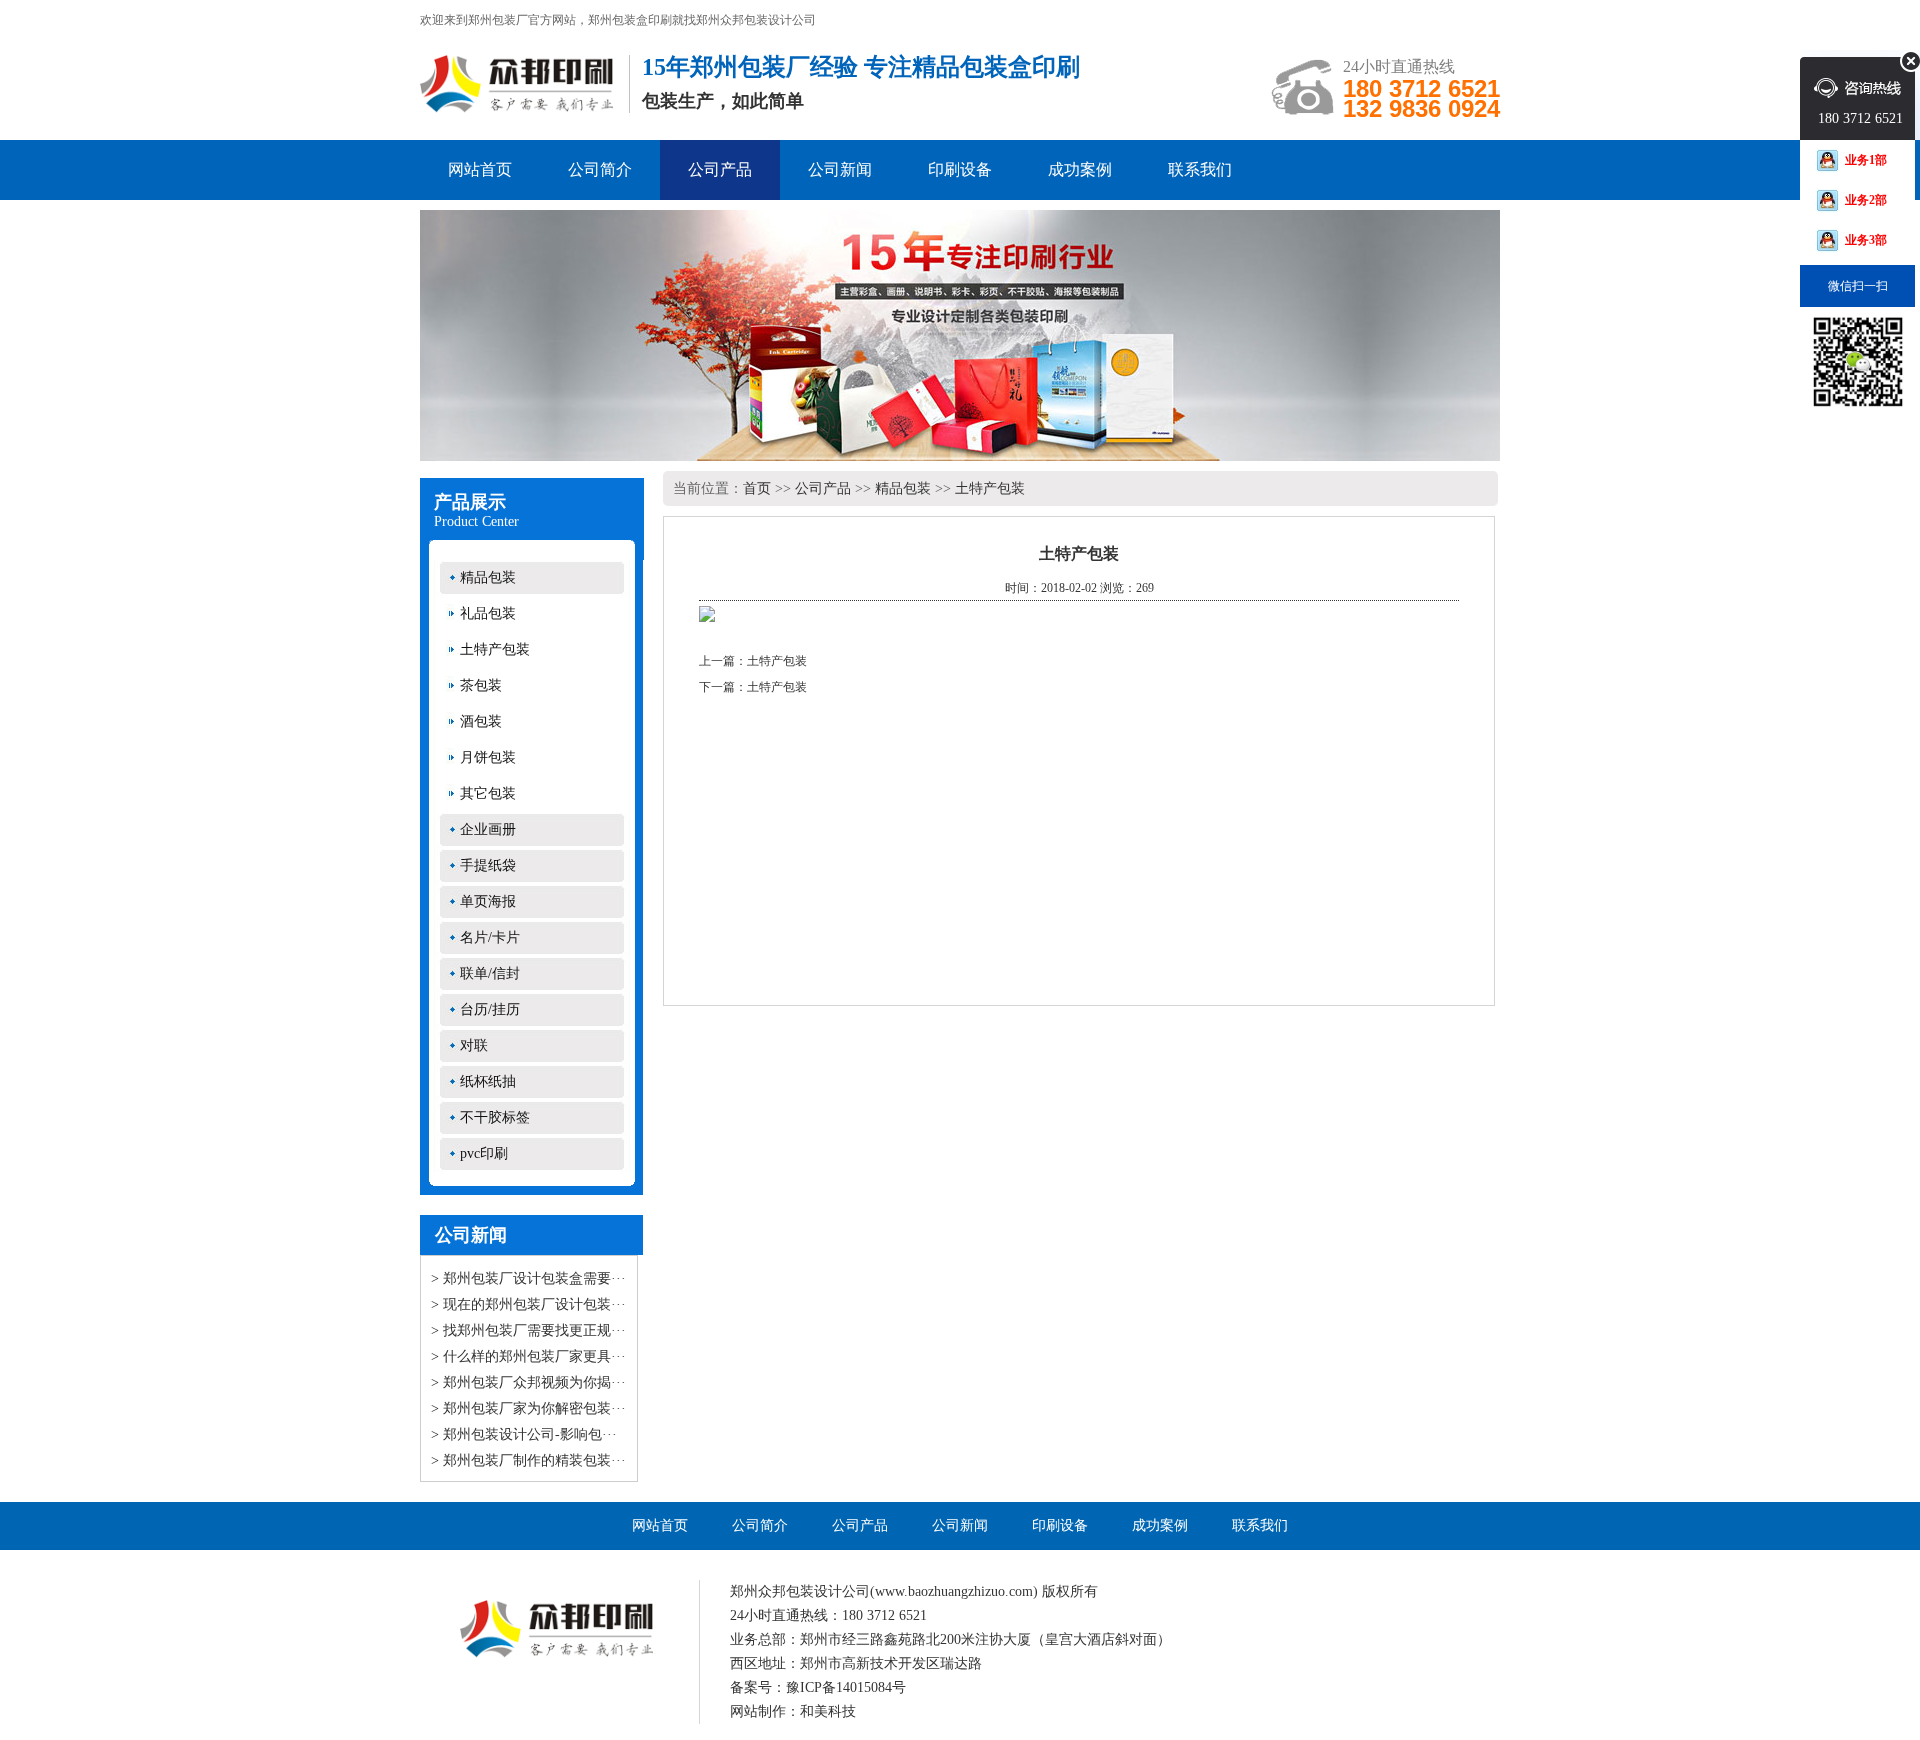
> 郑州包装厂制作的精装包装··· (528, 1460)
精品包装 (488, 577)
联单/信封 (490, 973)
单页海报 (488, 901)
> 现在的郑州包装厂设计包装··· (528, 1304)
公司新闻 (840, 169)
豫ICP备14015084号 (846, 1687)
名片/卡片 (490, 937)
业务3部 (1866, 240)
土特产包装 (495, 649)
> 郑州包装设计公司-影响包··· (524, 1434)
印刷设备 (960, 169)
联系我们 (1200, 169)
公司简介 (600, 169)
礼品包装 (488, 613)
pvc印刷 (484, 1153)
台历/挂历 (490, 1009)
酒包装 (481, 721)
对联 (474, 1045)
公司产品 (720, 169)
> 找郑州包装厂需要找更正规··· (528, 1330)
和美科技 (828, 1711)
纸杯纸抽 (488, 1081)
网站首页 (480, 169)
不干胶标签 (495, 1117)
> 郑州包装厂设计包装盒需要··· (528, 1278)
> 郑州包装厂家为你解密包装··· (528, 1408)
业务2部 (1866, 200)
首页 (757, 488)
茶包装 (481, 685)
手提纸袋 (488, 865)
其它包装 (488, 793)
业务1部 (1866, 160)
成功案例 (1080, 169)
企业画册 (488, 829)
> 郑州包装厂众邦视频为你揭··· (528, 1382)
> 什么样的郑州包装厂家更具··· (528, 1356)
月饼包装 (488, 757)
